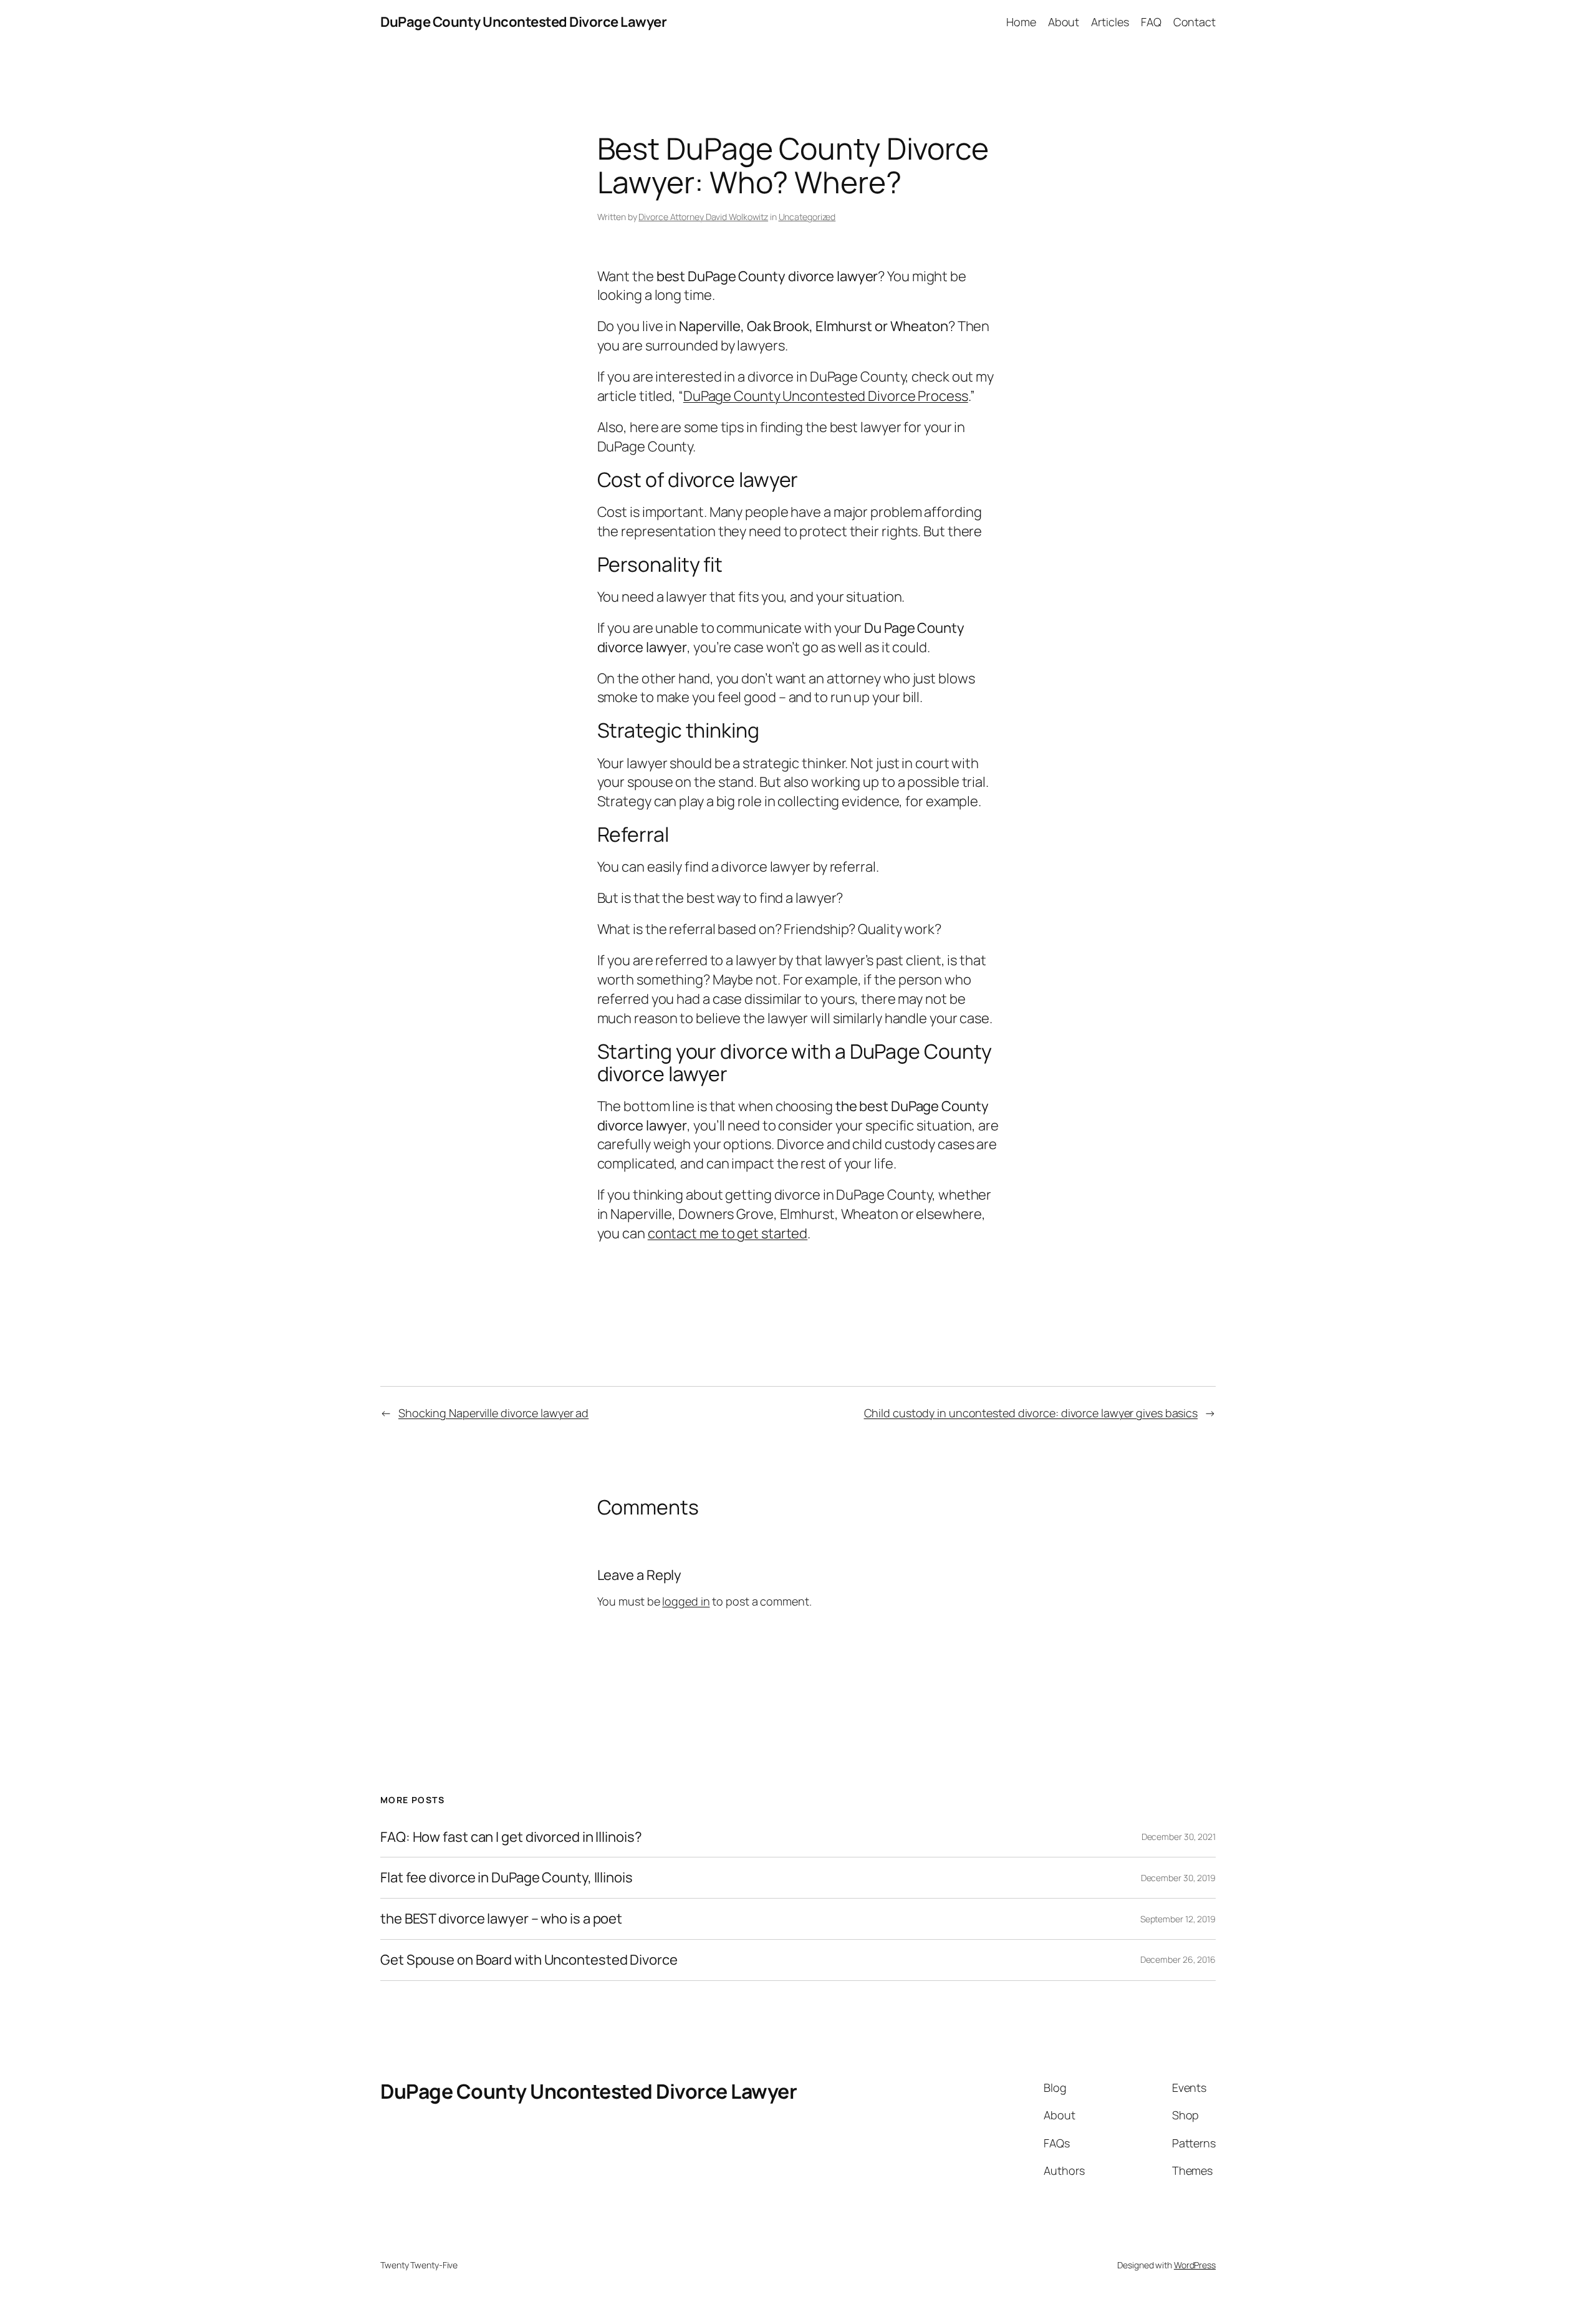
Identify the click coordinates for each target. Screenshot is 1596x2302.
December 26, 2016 (1178, 1959)
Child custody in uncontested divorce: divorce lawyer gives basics (1031, 1413)
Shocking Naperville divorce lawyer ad (493, 1413)
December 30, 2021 (1179, 1837)
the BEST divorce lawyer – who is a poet (501, 1919)
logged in (686, 1601)
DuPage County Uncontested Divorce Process (826, 396)
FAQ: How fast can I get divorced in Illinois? (511, 1837)
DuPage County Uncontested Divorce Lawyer (523, 22)
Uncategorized (807, 217)
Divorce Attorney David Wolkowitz (703, 217)
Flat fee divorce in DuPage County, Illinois (507, 1878)
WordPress (1195, 2265)
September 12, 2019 (1178, 1919)
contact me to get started (728, 1233)
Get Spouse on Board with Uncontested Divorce (529, 1960)
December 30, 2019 (1178, 1878)
